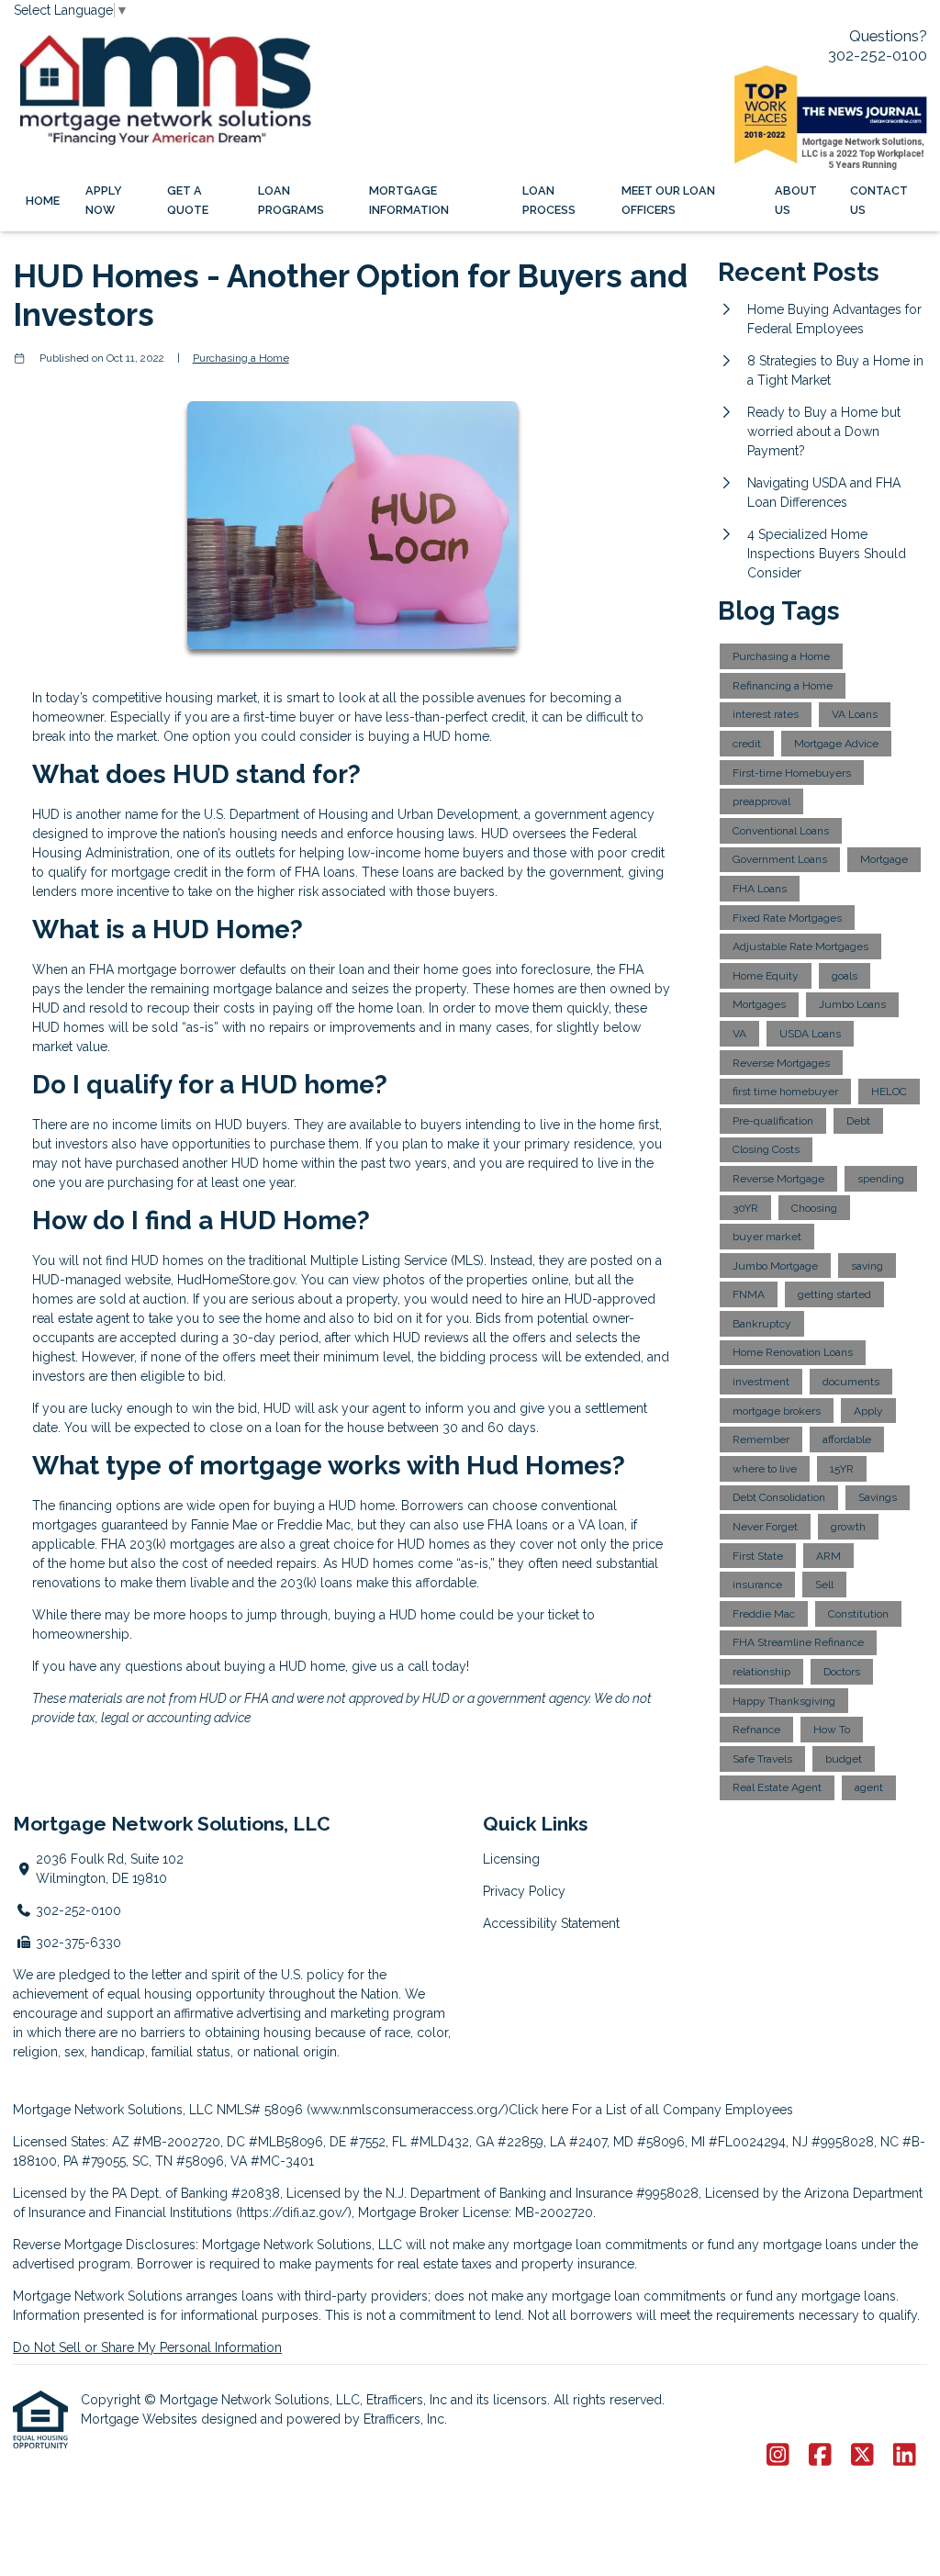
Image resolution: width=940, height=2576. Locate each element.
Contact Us (879, 200)
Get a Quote (188, 200)
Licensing (511, 1859)
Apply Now (104, 200)
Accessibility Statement (551, 1923)
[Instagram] (778, 2456)
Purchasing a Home (241, 358)
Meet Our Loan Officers (668, 200)
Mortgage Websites (141, 2419)
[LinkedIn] (905, 2456)
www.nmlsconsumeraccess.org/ (408, 2110)
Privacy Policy (524, 1891)
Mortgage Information (409, 200)
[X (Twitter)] (862, 2456)
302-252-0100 (878, 55)
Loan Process (549, 200)
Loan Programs (291, 200)
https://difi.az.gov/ (294, 2212)
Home (43, 201)
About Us (796, 200)
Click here (538, 2110)
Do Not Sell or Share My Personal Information (147, 2347)
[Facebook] (820, 2456)
